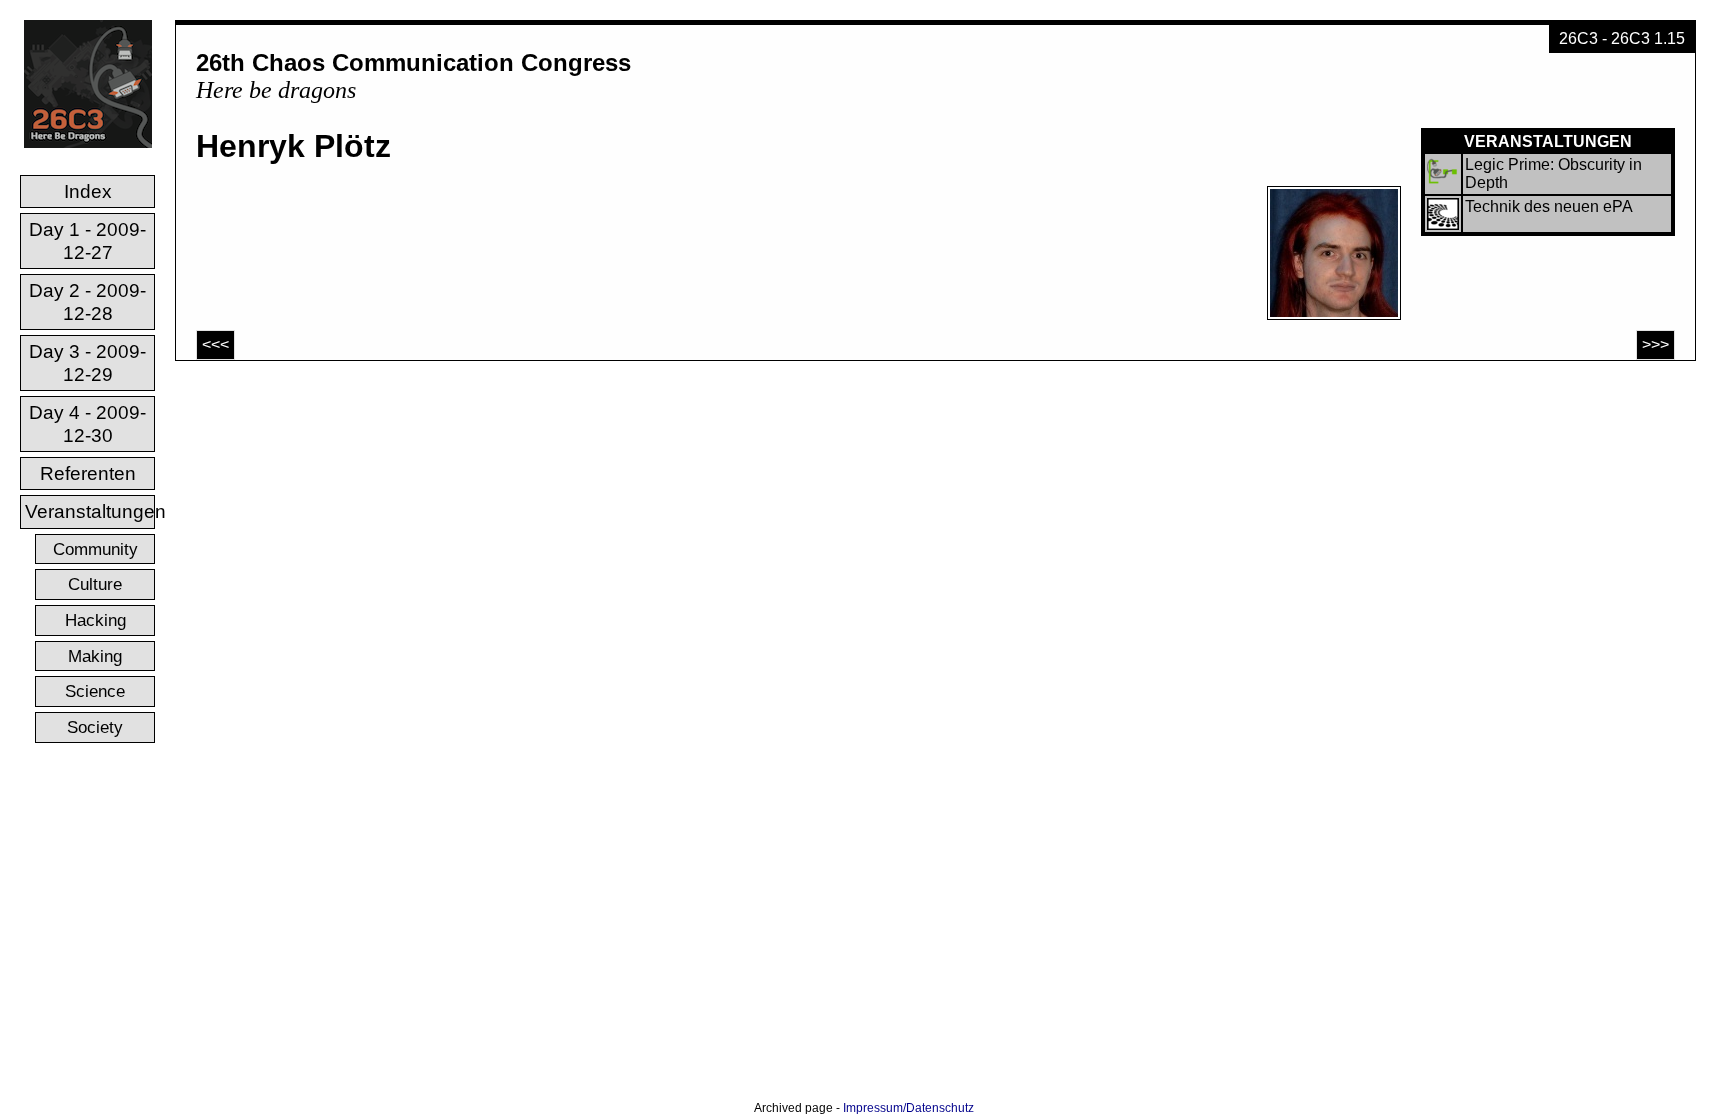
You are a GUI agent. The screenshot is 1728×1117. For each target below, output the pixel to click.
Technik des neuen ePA (1549, 206)
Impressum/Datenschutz (908, 1108)
